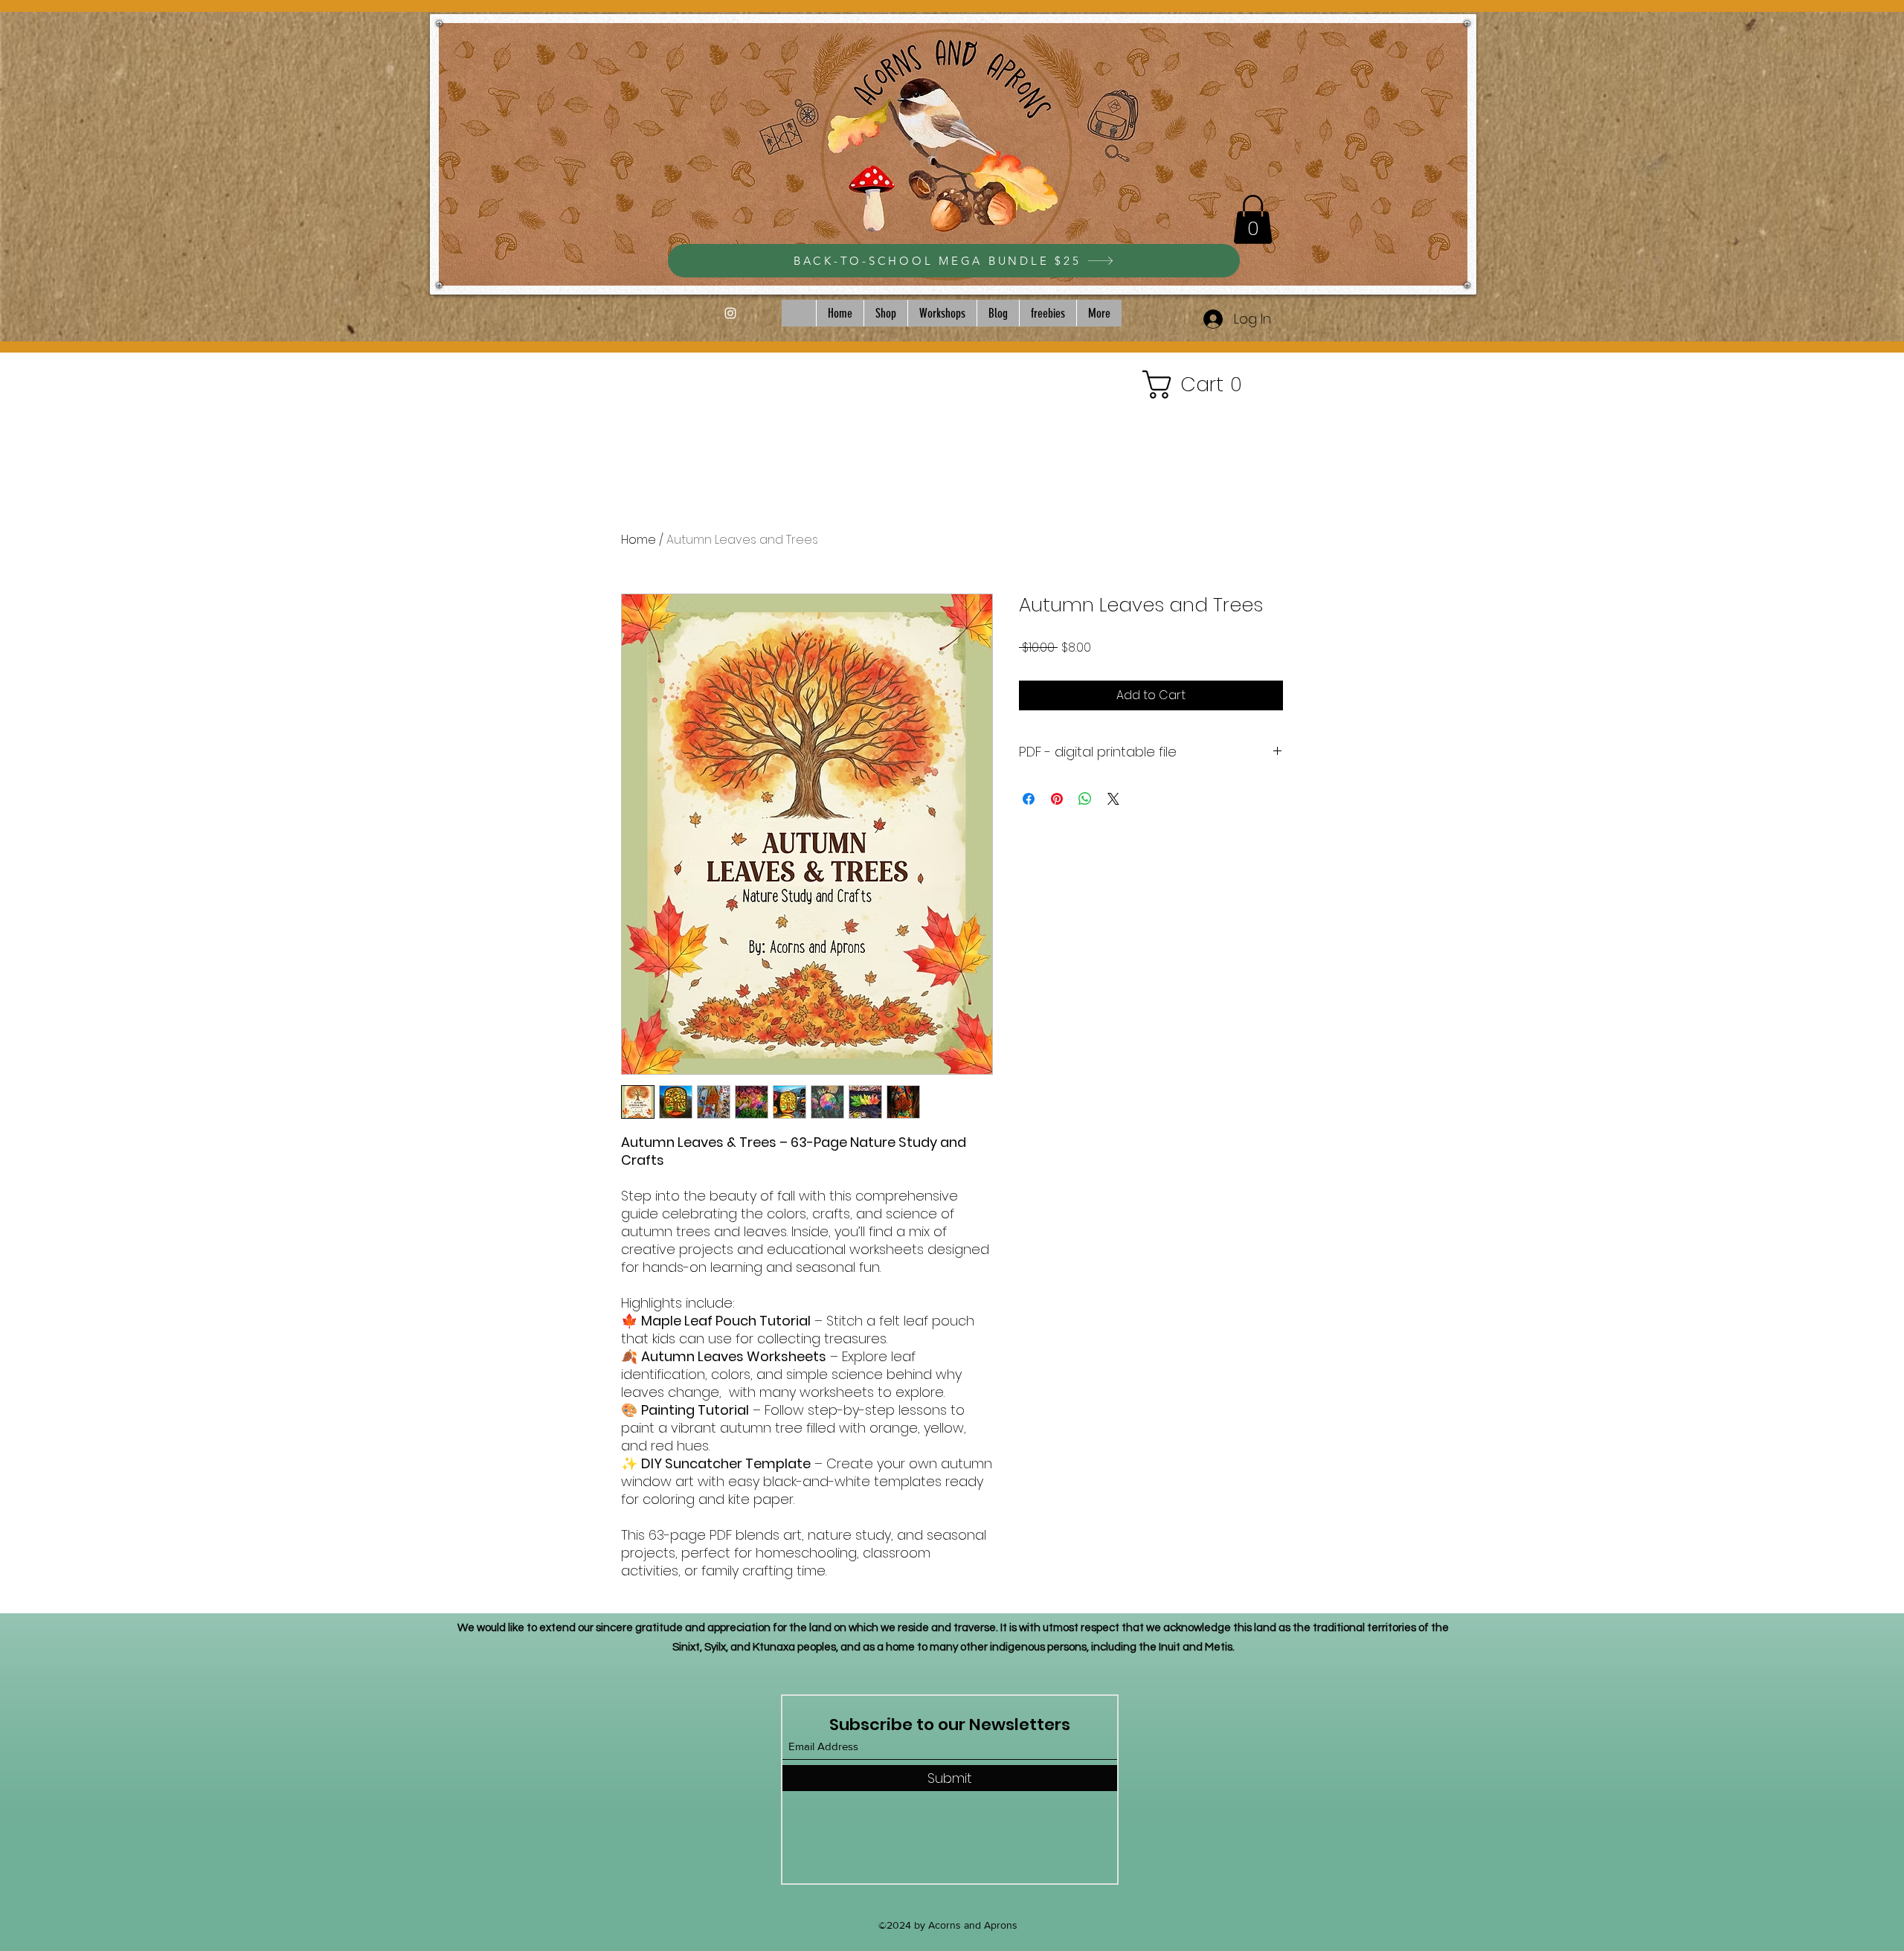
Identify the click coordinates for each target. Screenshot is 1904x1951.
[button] (1253, 219)
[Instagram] (730, 313)
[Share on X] (1113, 799)
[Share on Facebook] (1029, 799)
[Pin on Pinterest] (1057, 799)
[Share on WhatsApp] (1085, 799)
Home (639, 540)
